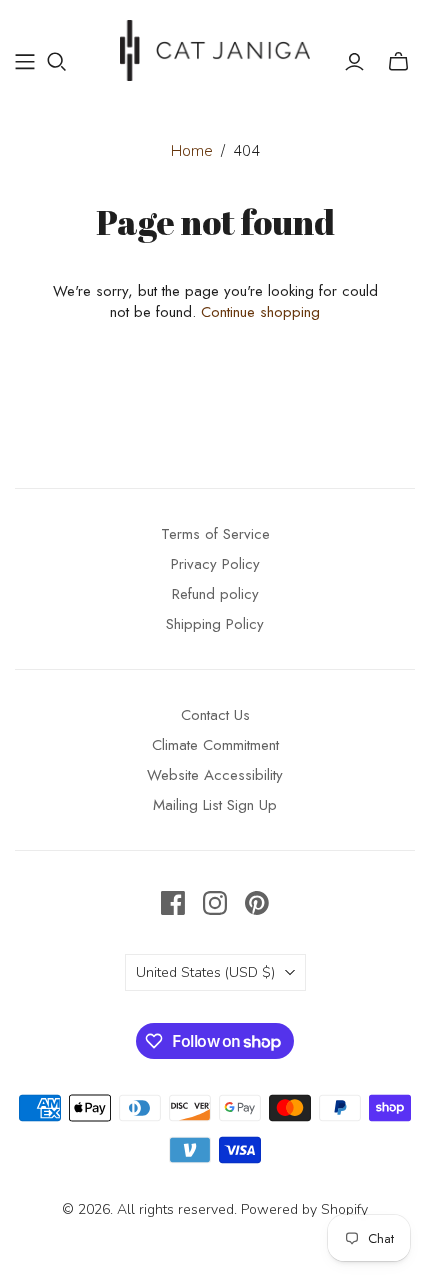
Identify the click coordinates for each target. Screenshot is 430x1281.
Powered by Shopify (304, 1209)
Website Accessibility (215, 775)
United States (205, 972)
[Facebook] (173, 903)
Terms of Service (215, 534)
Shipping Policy (215, 624)
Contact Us (215, 715)
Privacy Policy (215, 564)
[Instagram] (215, 903)
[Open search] (57, 62)
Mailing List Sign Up (215, 805)
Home (192, 151)
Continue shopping (260, 312)
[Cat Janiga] (215, 47)
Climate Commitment (215, 745)
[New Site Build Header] (25, 62)
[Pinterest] (257, 903)
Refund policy (215, 594)
